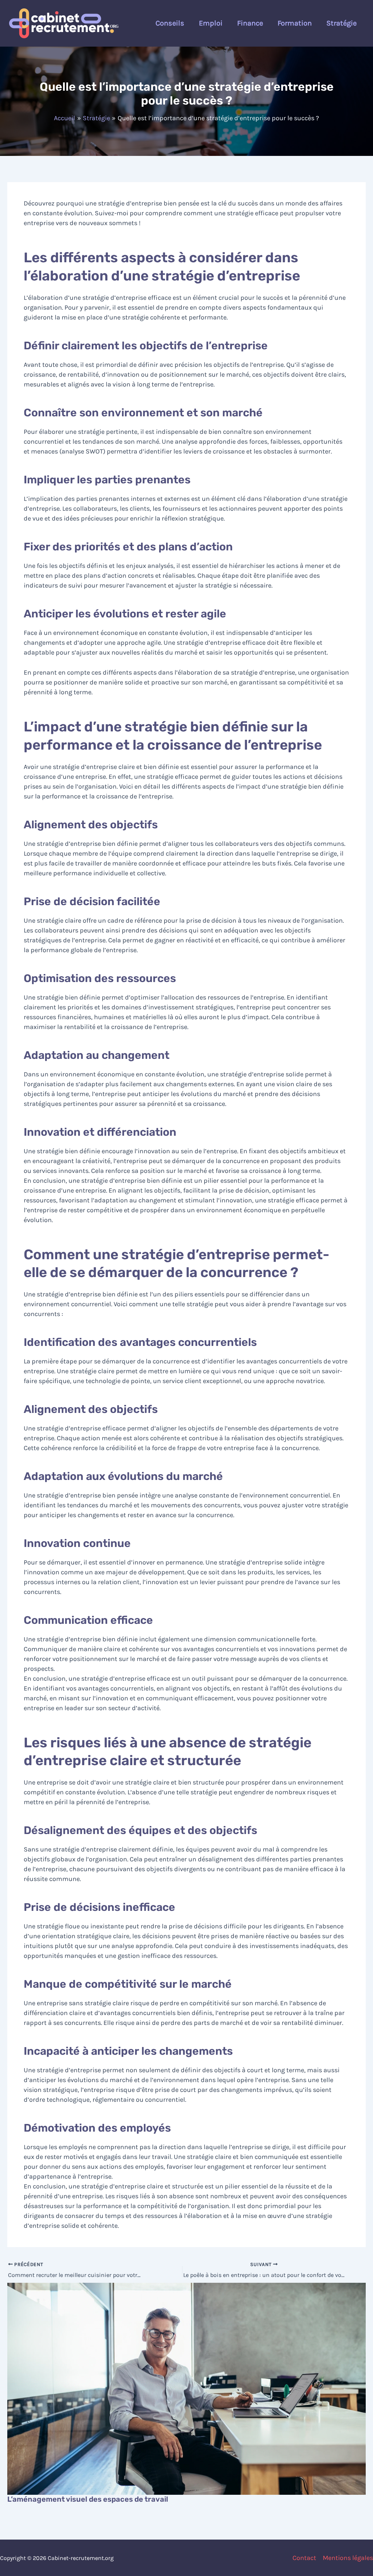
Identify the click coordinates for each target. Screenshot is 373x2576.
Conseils (170, 23)
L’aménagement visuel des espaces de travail (88, 2499)
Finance (250, 23)
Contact (304, 2558)
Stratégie (341, 23)
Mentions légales (348, 2558)
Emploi (211, 23)
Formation (295, 23)
